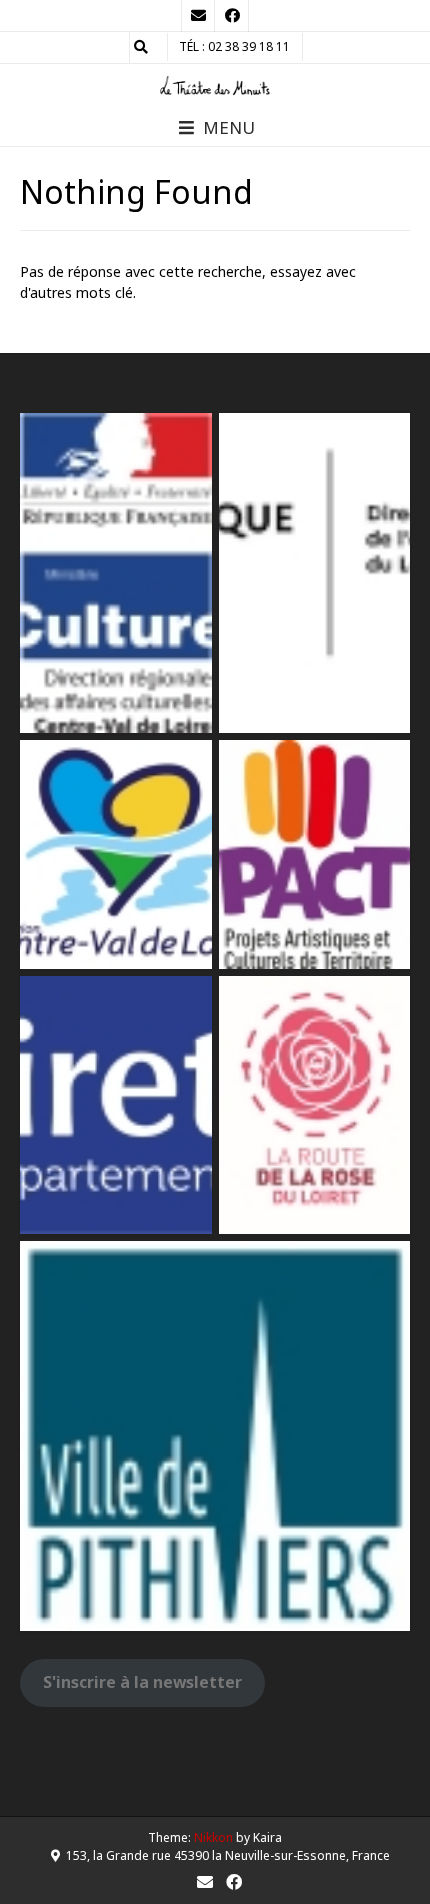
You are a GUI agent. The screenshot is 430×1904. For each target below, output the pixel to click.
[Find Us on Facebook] (232, 16)
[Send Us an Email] (198, 16)
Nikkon (213, 1837)
